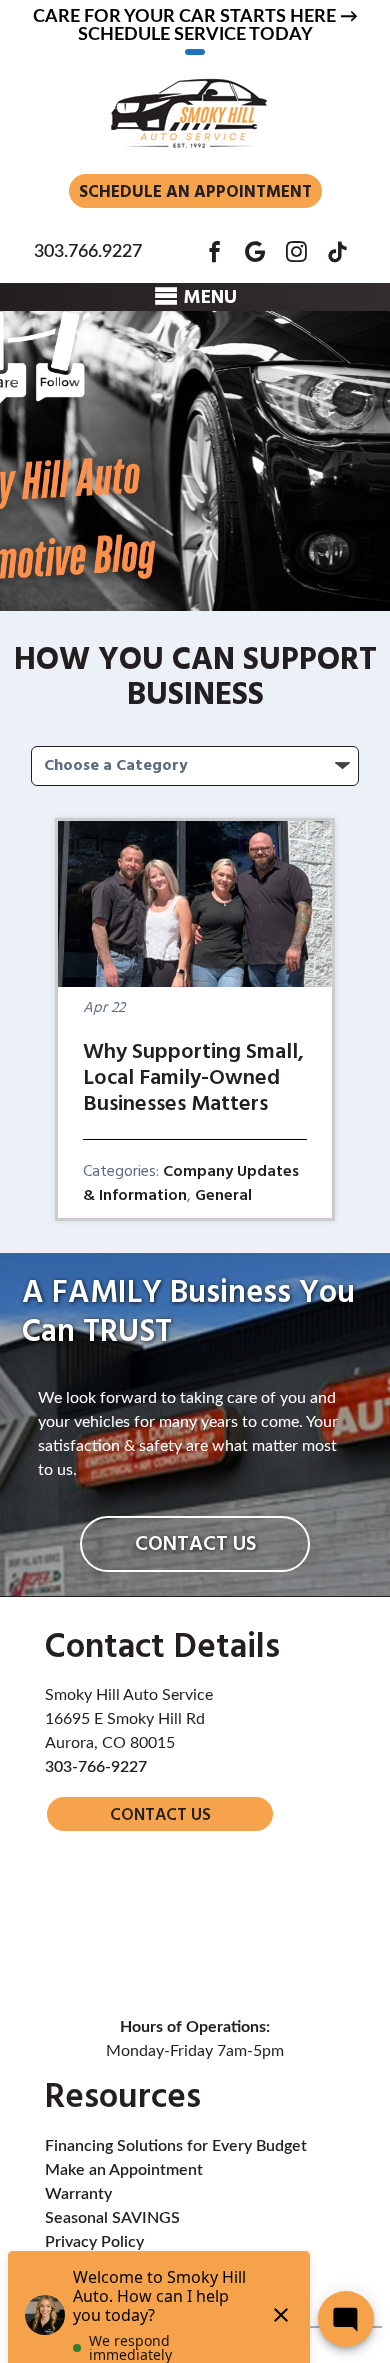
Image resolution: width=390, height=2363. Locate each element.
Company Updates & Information (191, 1184)
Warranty (78, 2194)
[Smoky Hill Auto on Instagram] (296, 251)
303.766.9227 (88, 252)
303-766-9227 (96, 1767)
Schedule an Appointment (195, 192)
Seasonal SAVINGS (112, 2218)
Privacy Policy (94, 2242)
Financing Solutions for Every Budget (176, 2146)
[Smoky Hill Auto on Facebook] (214, 251)
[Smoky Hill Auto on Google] (255, 251)
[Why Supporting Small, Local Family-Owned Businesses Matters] (195, 904)
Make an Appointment (124, 2170)
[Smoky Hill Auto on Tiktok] (337, 251)
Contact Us (195, 1544)
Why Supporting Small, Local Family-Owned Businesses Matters (193, 1079)
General (223, 1196)
